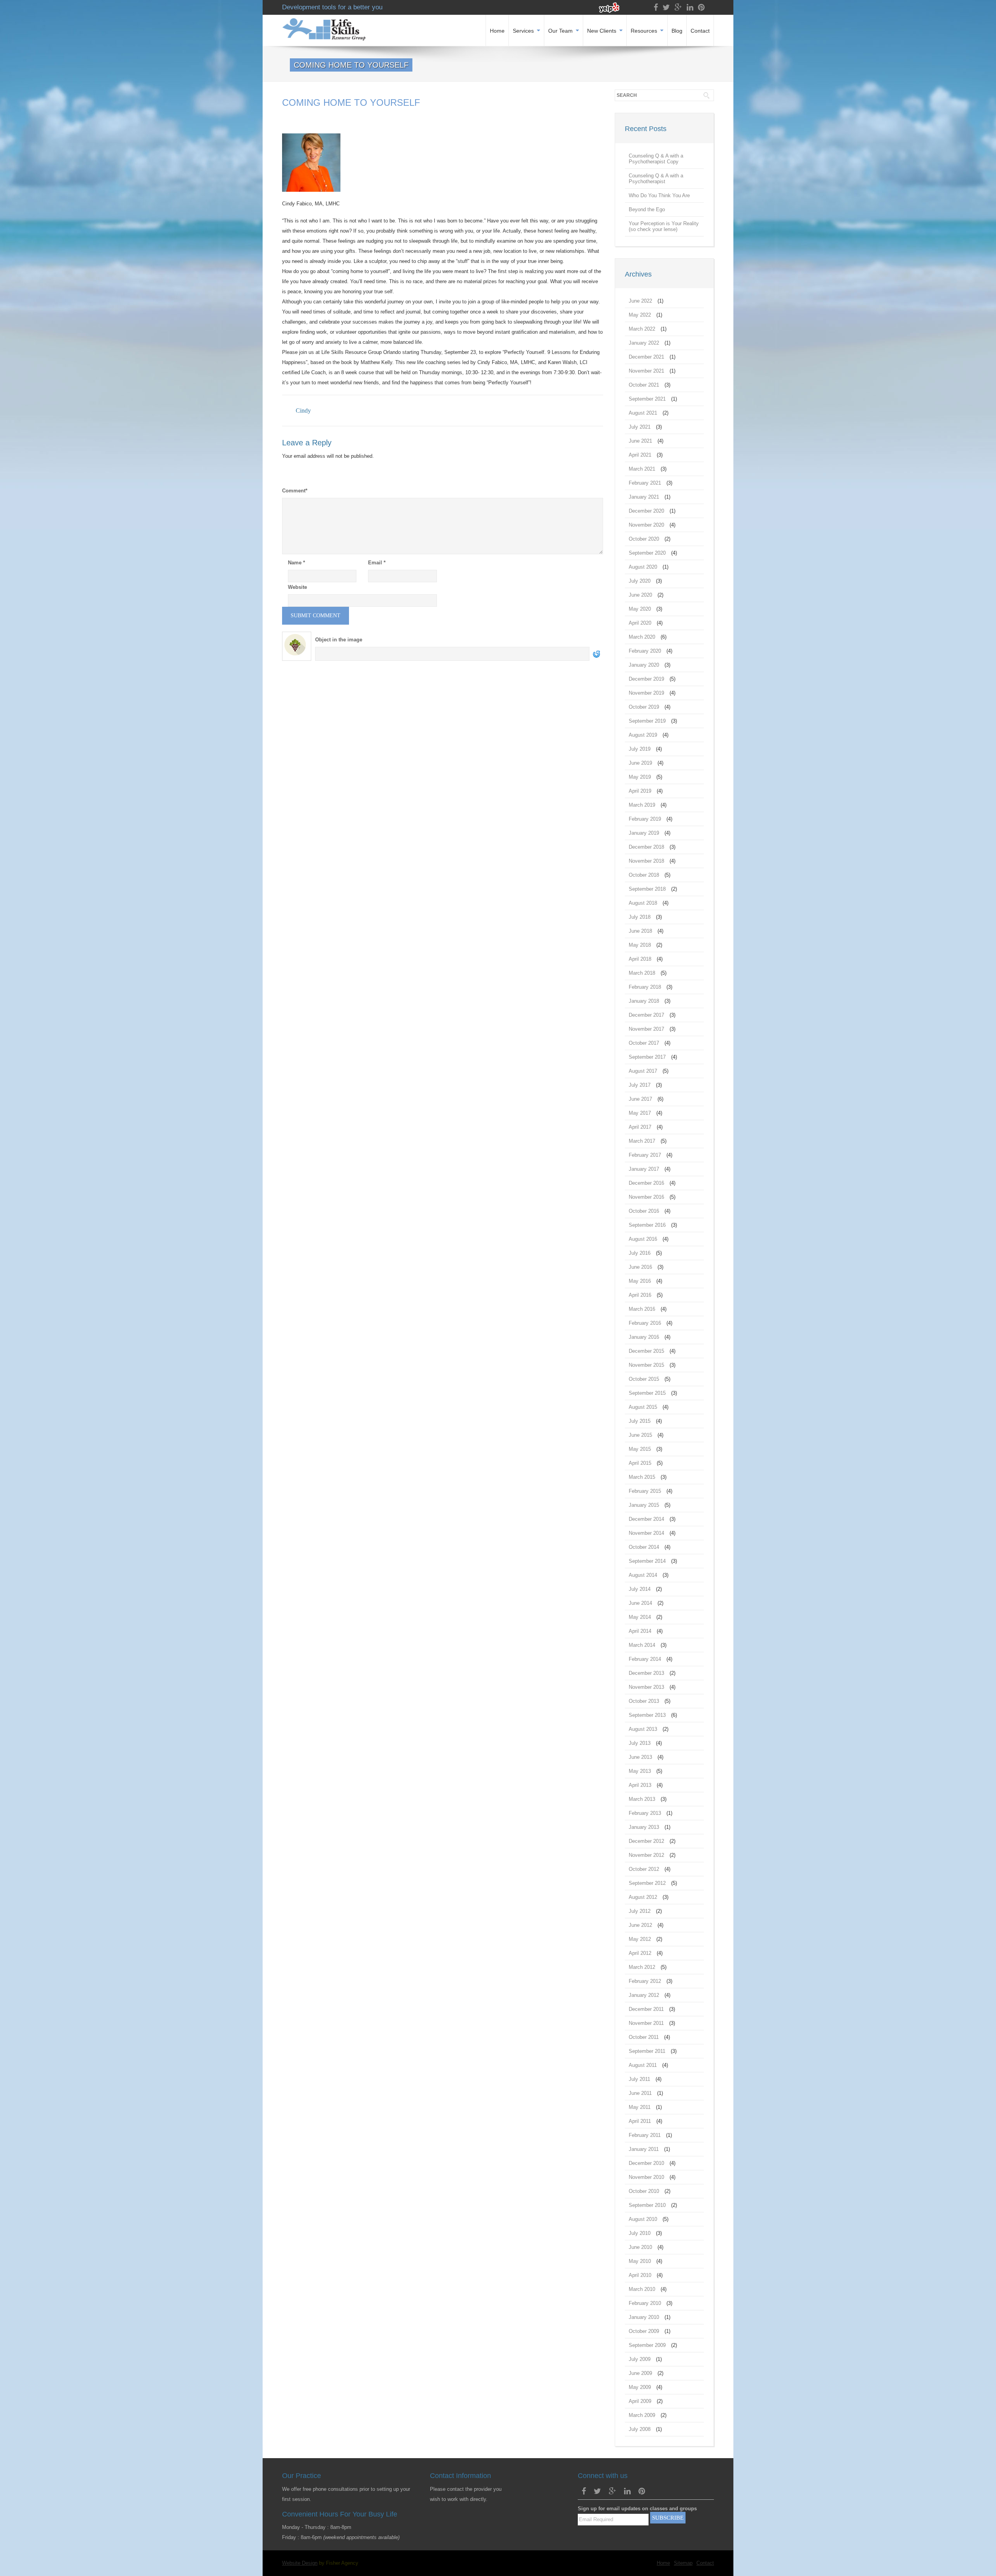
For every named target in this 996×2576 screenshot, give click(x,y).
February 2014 (645, 1659)
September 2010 (647, 2205)
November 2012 (646, 1855)
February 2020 (645, 651)
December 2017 (646, 1015)
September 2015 (647, 1393)
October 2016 (644, 1211)
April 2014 (640, 1631)
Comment (295, 491)
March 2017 (642, 1141)
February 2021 (645, 483)
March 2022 (642, 329)
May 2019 (640, 777)
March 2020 (642, 637)
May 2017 (640, 1113)
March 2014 (642, 1645)
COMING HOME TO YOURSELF (351, 102)
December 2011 (646, 2009)
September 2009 (647, 2345)
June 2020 (640, 595)
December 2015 (646, 1351)
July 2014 (640, 1589)
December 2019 (646, 679)
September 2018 (647, 889)
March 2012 (642, 1967)
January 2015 (644, 1505)
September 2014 (647, 1561)
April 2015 (640, 1463)
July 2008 (640, 2429)
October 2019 (644, 707)
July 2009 (640, 2359)
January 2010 (644, 2317)
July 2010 (640, 2233)
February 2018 (645, 987)
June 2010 (640, 2247)
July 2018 (640, 917)
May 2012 (640, 1939)
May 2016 (640, 1281)
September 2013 (647, 1715)
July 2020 (640, 581)
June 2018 (640, 931)
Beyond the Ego (647, 209)
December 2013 (646, 1673)
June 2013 (640, 1757)
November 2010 (646, 2177)
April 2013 (640, 1785)
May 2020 (640, 609)
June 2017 (640, 1099)
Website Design (300, 2563)
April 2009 (640, 2401)
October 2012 (644, 1869)
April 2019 (640, 791)
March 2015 (642, 1477)
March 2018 (642, 973)
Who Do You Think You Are (659, 195)
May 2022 (640, 315)
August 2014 (643, 1575)
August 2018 (643, 903)
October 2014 (644, 1547)
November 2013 (646, 1687)
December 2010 (646, 2163)
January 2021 (644, 497)
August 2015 (643, 1407)
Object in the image (339, 640)
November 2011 (646, 2023)
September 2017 (647, 1057)
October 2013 (644, 1701)
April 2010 (640, 2275)
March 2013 (642, 1799)
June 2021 (640, 441)
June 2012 (640, 1925)
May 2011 (640, 2107)
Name (296, 563)
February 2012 (645, 1981)
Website (297, 587)
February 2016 (645, 1323)
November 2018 (646, 861)
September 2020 (647, 553)
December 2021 (646, 357)
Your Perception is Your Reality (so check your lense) (664, 226)
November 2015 (646, 1365)
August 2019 (643, 735)
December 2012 (646, 1841)
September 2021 (647, 399)
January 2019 (644, 833)
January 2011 (644, 2149)
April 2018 (640, 959)
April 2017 (640, 1127)
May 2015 (640, 1449)
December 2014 (646, 1519)
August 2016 (643, 1239)
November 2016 (646, 1197)
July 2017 (640, 1085)
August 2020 (643, 567)
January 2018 (644, 1001)
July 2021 (640, 427)
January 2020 (644, 665)
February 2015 (645, 1491)
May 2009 (640, 2387)
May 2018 (640, 945)
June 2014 (640, 1603)
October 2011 (644, 2037)
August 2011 (643, 2065)
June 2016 (640, 1267)
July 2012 (640, 1911)
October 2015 (644, 1379)
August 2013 (643, 1729)
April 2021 (640, 455)
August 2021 (643, 413)
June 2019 (640, 763)
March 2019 (642, 805)
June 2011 (640, 2093)
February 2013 (645, 1813)
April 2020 (640, 623)
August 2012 (643, 1897)
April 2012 (640, 1953)
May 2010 (640, 2261)
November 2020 (646, 525)
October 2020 (644, 539)
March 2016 (642, 1309)
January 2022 (644, 343)
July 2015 (640, 1421)
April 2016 (640, 1295)
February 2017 (645, 1155)
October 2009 (644, 2331)
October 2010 (644, 2191)
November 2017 (646, 1029)
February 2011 (645, 2135)
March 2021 (642, 469)
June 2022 (640, 301)
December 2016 (646, 1183)
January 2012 (644, 1995)
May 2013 (640, 1771)
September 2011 (647, 2051)
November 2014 (646, 1533)
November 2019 (646, 693)
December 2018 (646, 847)
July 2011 (639, 2079)
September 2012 (647, 1883)
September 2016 (647, 1225)
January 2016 (644, 1337)
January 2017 (644, 1169)
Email (377, 563)
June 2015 (640, 1435)
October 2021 (644, 385)
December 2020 (646, 511)
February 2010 (645, 2303)
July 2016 (640, 1253)
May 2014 (640, 1617)
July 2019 (640, 749)
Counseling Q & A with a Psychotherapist (656, 179)
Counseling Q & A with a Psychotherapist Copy (656, 159)
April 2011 (640, 2121)
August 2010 (643, 2219)
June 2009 (640, 2373)
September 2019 (647, 721)
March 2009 (642, 2415)
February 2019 (645, 819)
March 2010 (642, 2289)
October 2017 (644, 1043)
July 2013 (640, 1743)
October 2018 (644, 875)
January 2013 (644, 1827)
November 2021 (646, 371)
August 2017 (643, 1071)
